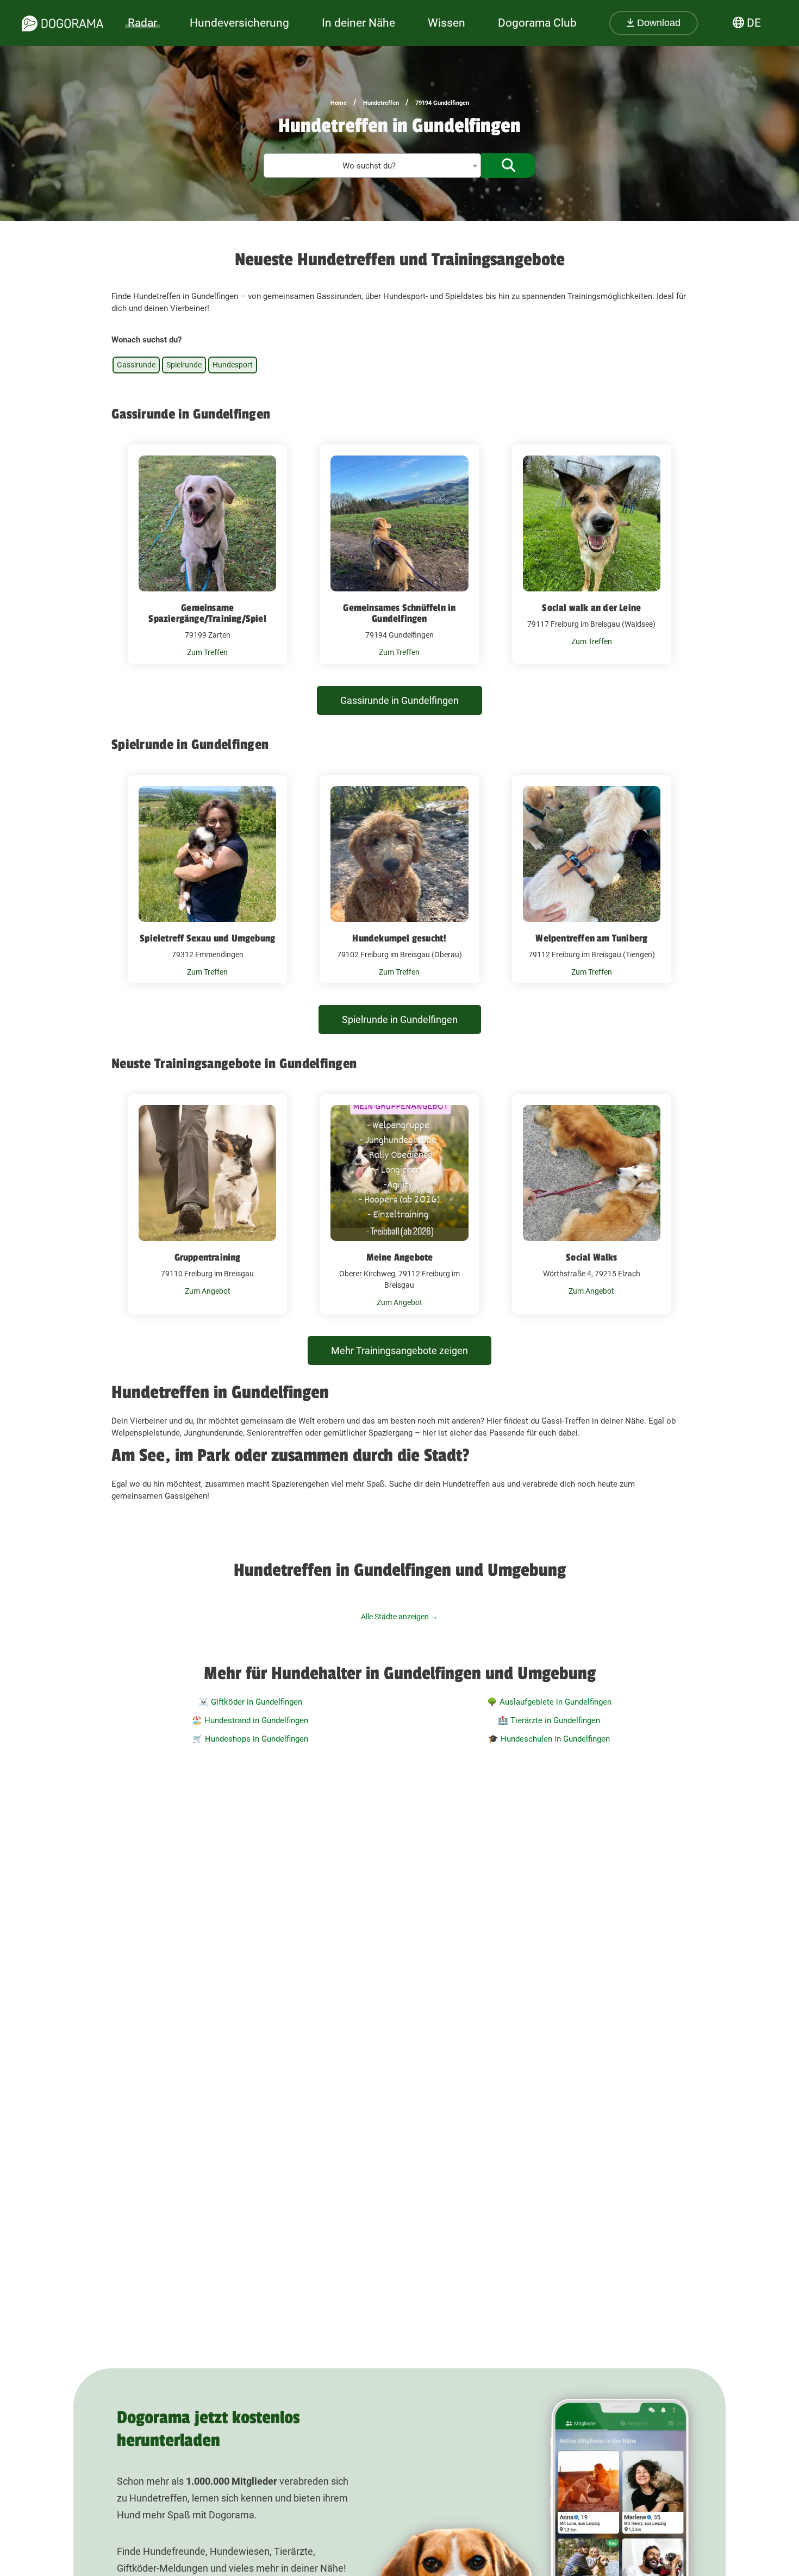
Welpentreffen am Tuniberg (591, 938)
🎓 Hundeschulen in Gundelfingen (549, 1739)
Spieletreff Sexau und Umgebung (207, 938)
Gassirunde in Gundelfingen (399, 700)
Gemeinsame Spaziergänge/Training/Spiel (207, 613)
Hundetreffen (381, 103)
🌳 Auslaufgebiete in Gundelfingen (549, 1702)
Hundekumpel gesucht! (399, 938)
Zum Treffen (207, 652)
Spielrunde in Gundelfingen (400, 1019)
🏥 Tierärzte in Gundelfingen (549, 1720)
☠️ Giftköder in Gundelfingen (250, 1702)
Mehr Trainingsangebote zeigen (399, 1351)
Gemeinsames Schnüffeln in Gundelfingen (399, 613)
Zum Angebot (208, 1291)
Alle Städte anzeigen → (399, 1617)
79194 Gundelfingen (442, 103)
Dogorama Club (537, 23)
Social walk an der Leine (591, 608)
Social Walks (591, 1257)
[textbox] (372, 166)
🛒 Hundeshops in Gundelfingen (250, 1739)
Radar (142, 23)
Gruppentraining (208, 1257)
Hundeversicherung (239, 23)
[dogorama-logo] (63, 23)
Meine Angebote (400, 1257)
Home (339, 103)
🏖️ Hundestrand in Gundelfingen (250, 1720)
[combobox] (372, 166)
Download (657, 23)
